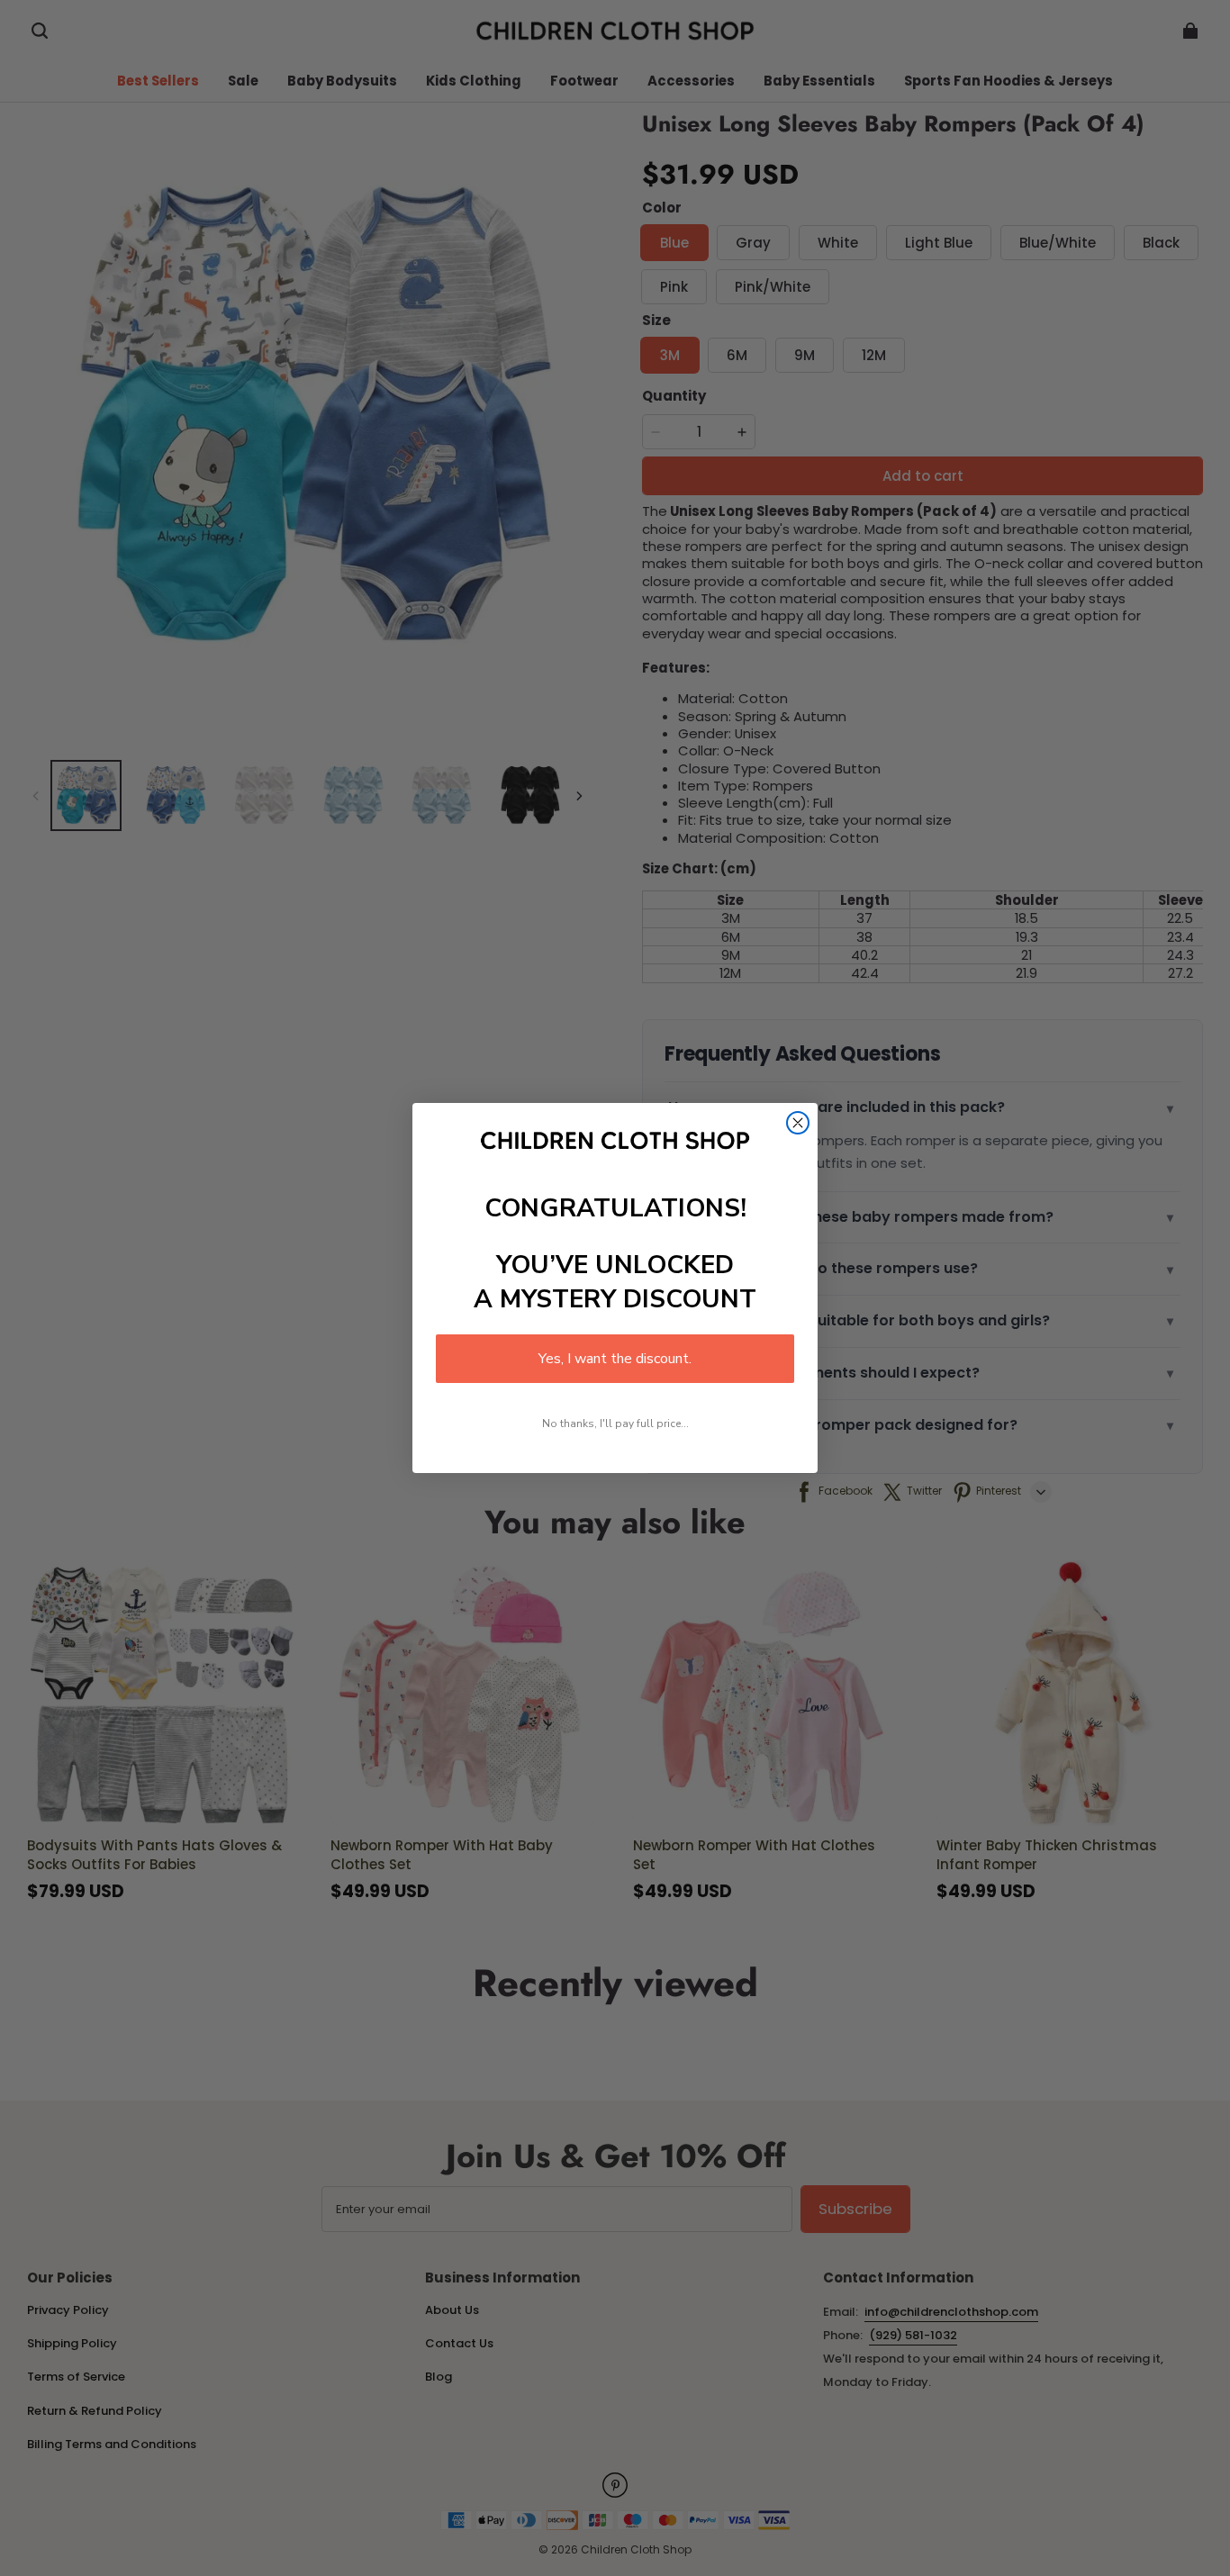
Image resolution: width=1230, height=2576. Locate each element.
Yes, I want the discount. (615, 1359)
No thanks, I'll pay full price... (615, 1424)
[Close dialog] (798, 1123)
